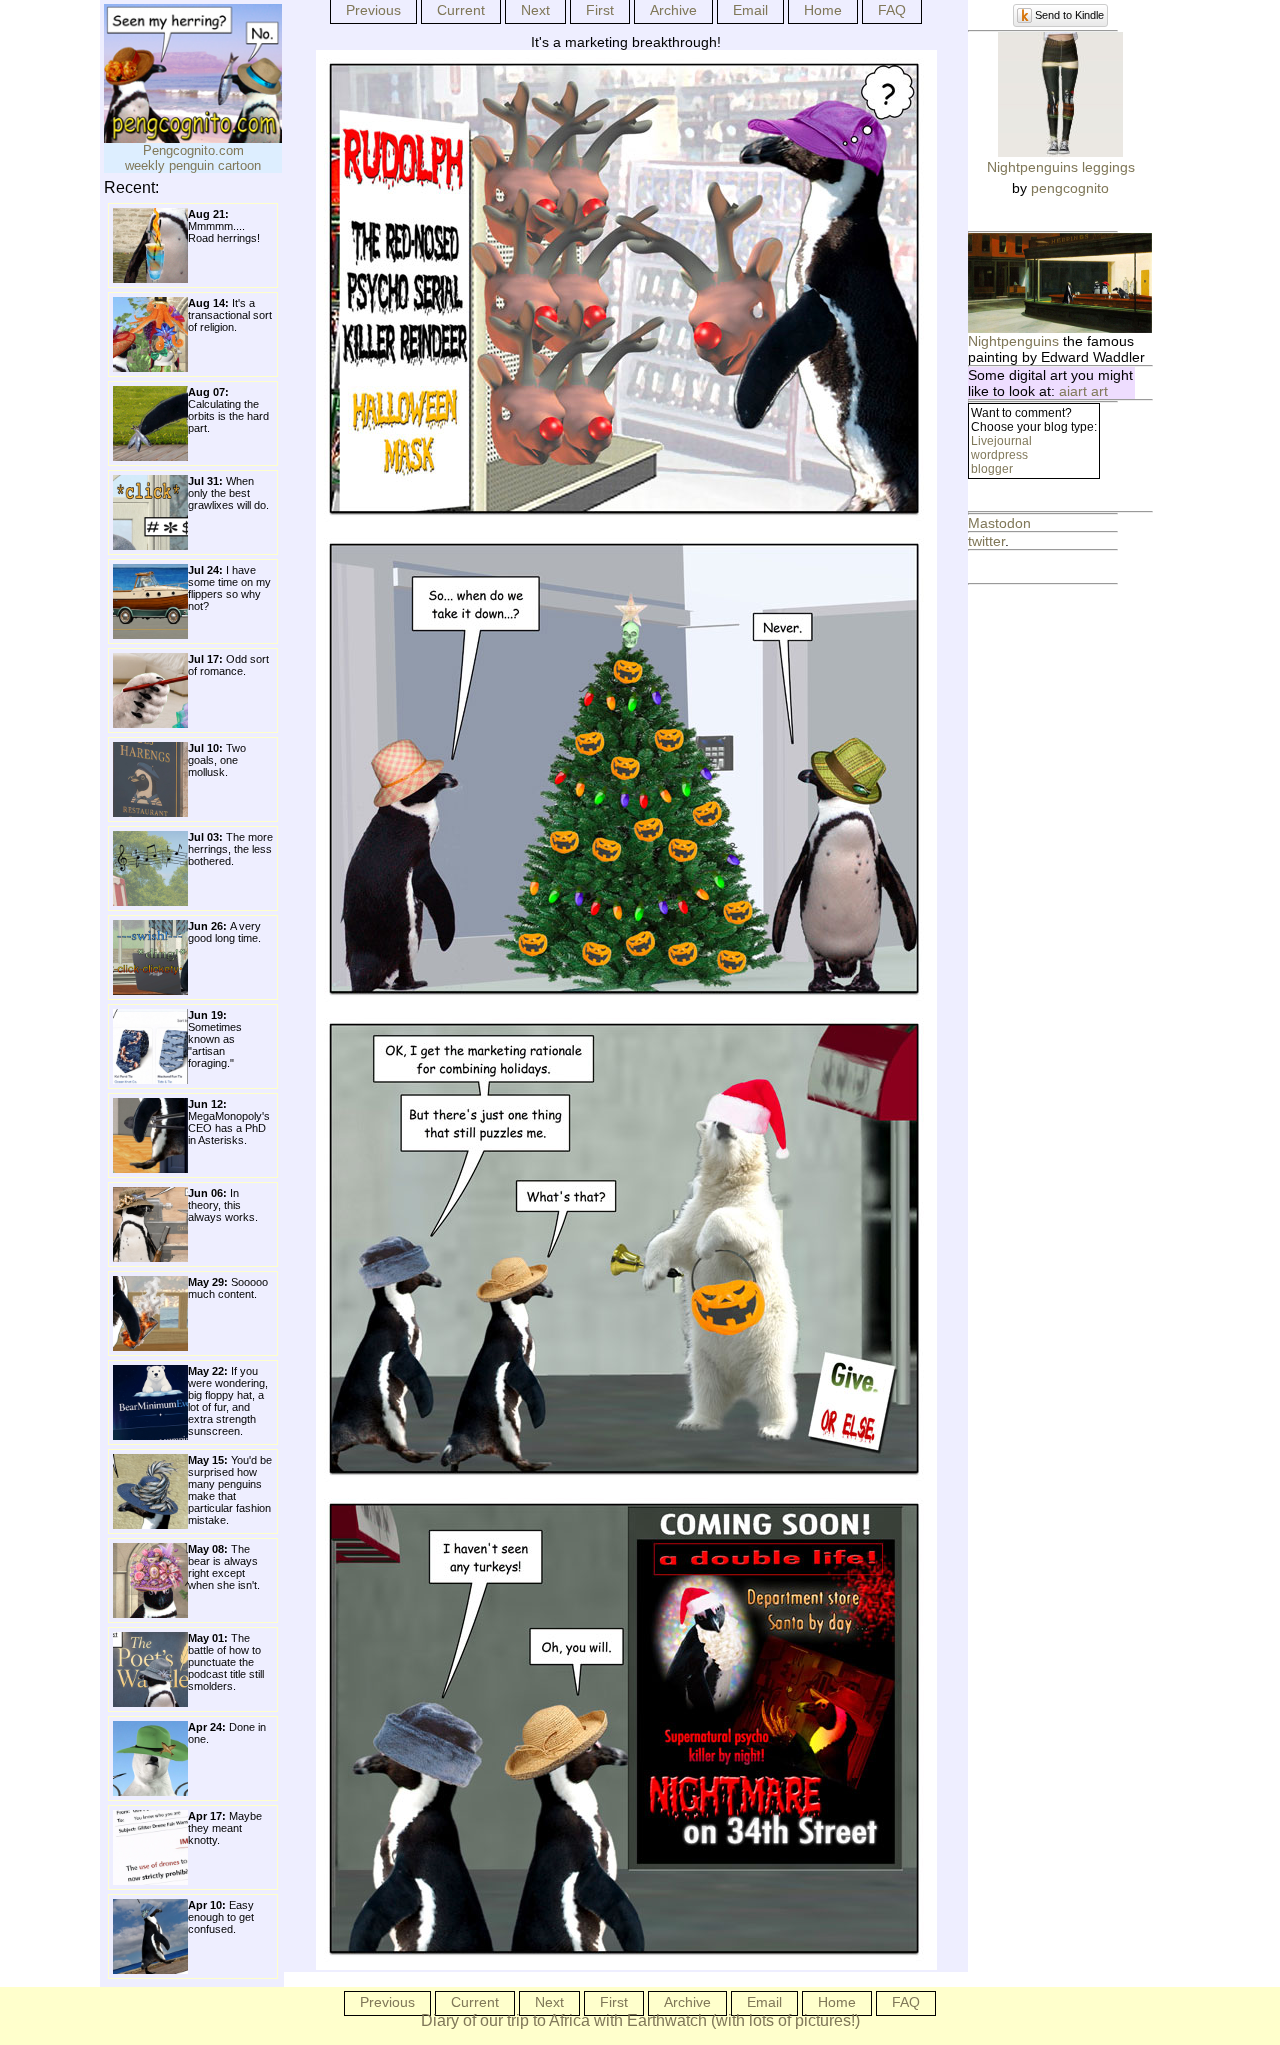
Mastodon (999, 523)
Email (750, 10)
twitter (986, 541)
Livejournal (1001, 441)
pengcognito (1070, 188)
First (600, 10)
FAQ (892, 10)
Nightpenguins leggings (1061, 167)
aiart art (1083, 391)
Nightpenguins (1013, 341)
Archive (673, 10)
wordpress (999, 455)
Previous (373, 10)
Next (535, 10)
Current (461, 10)
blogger (992, 469)
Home (823, 10)
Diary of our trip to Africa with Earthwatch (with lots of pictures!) (640, 2020)
